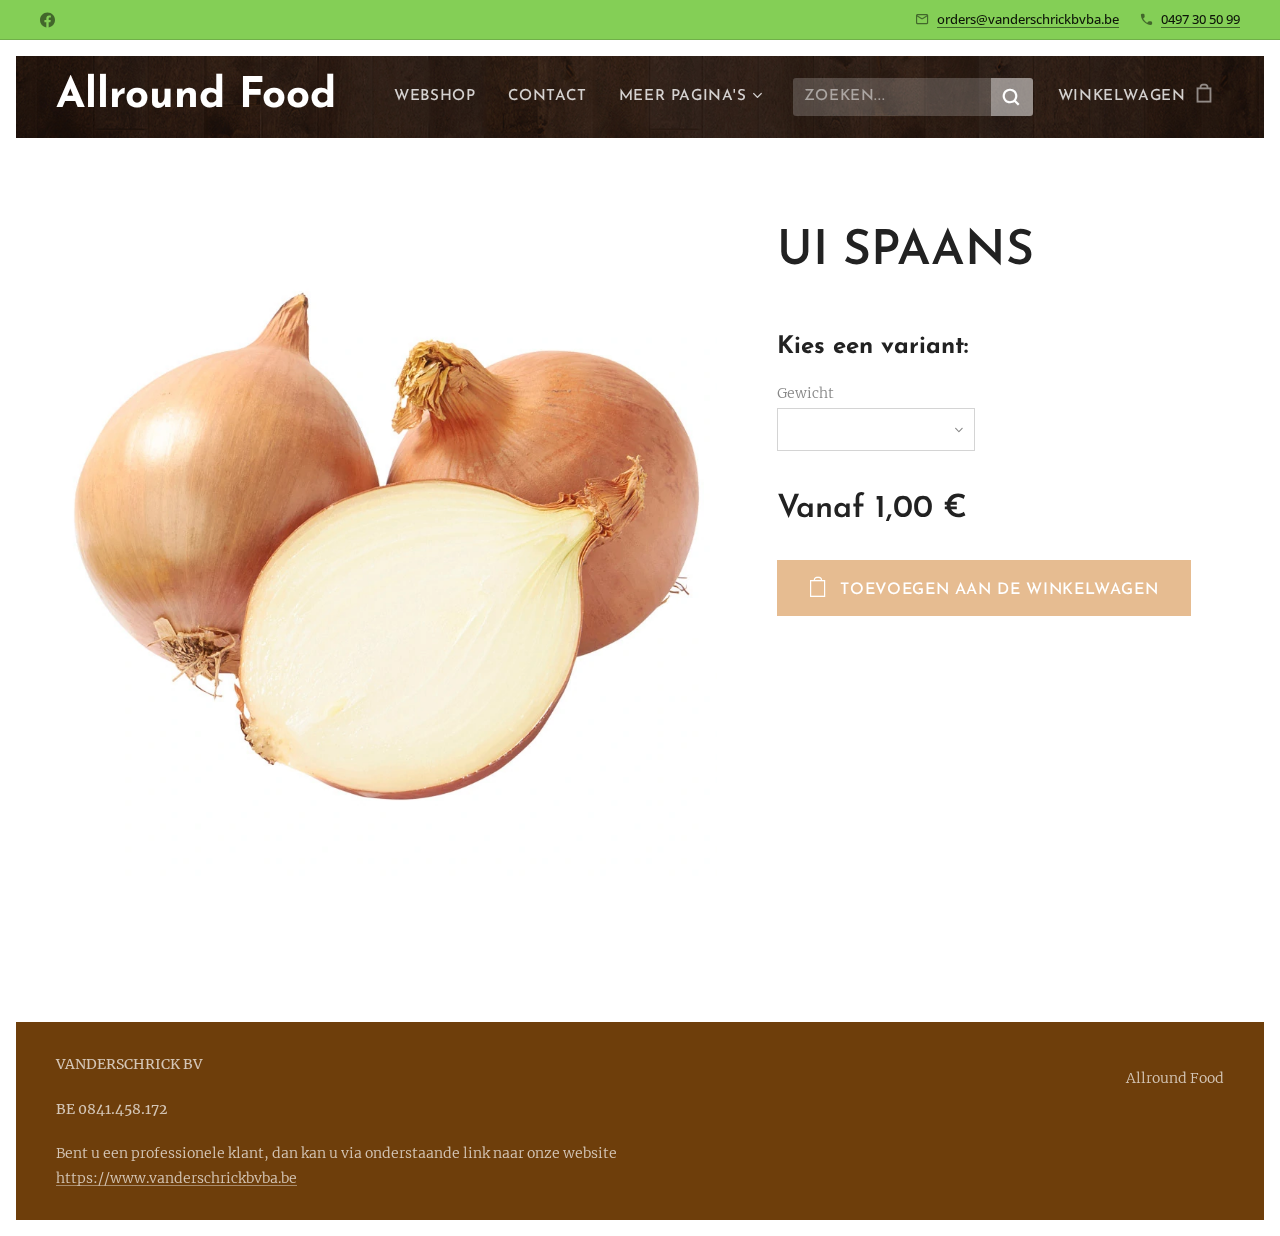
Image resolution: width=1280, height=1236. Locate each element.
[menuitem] (440, 97)
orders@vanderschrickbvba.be (1028, 19)
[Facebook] (47, 20)
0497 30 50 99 (1200, 19)
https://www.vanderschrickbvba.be (176, 1178)
